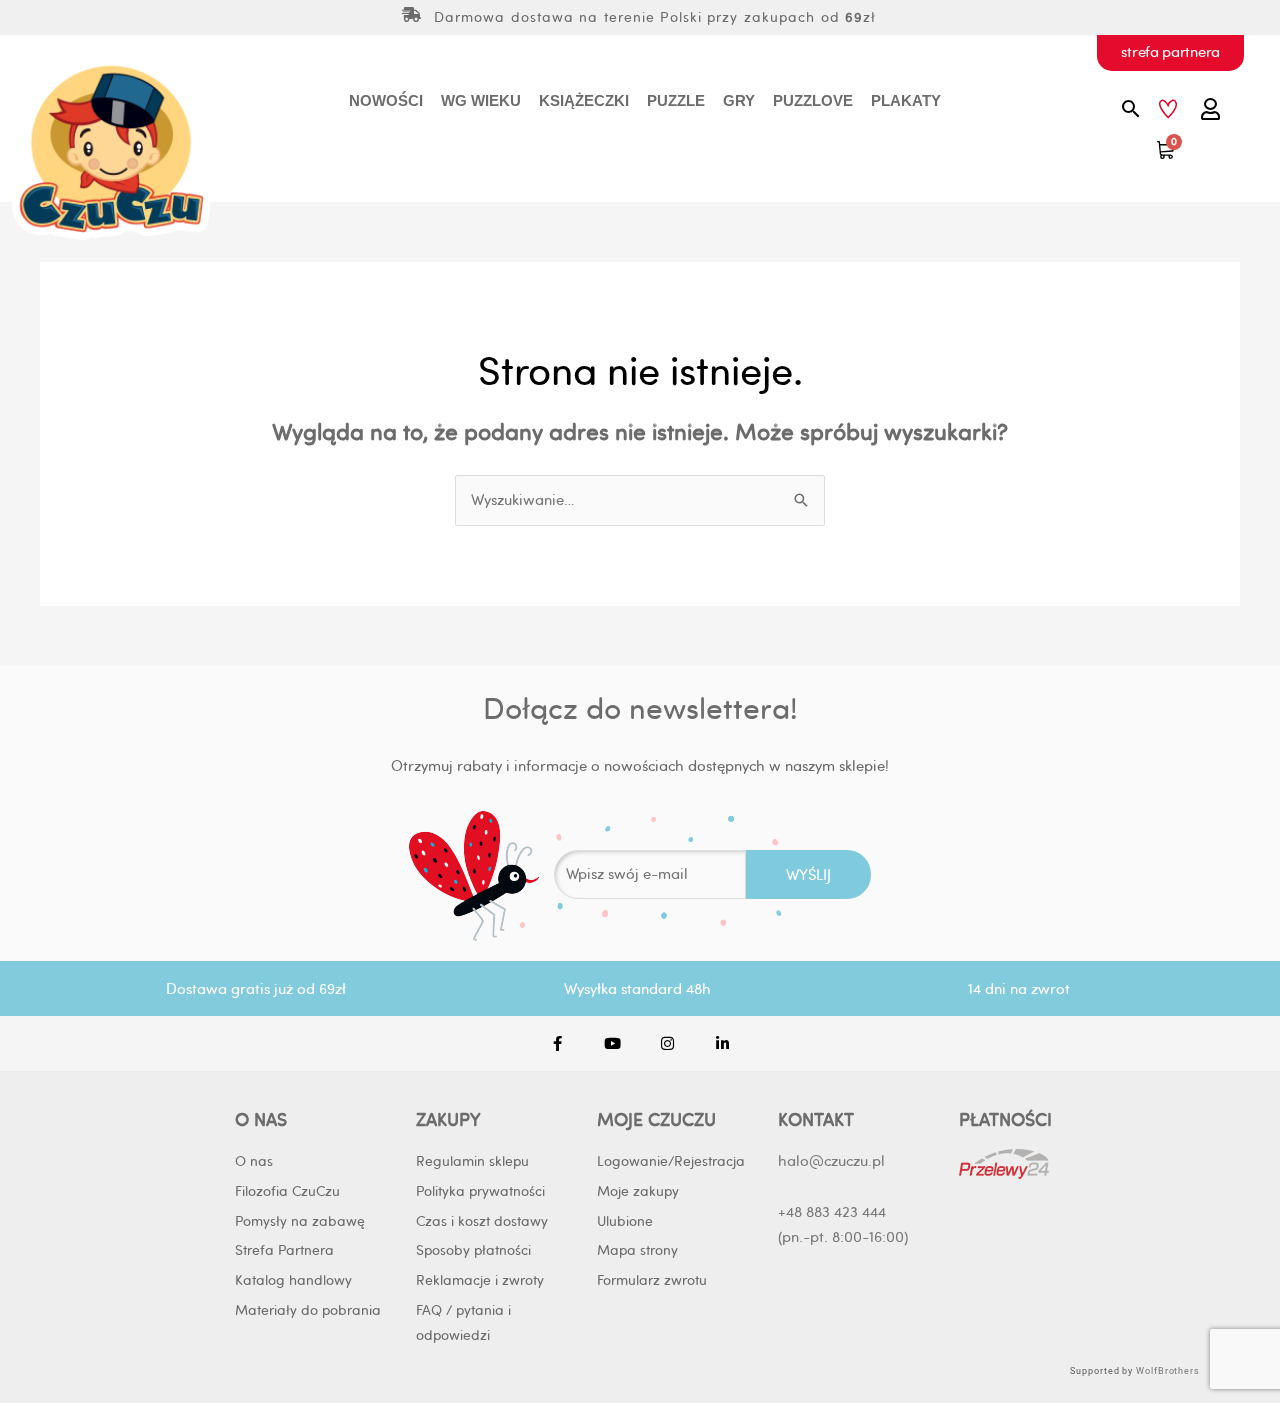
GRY (739, 100)
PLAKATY (906, 100)
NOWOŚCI (386, 100)
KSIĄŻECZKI (584, 100)
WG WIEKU (481, 100)
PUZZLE (676, 100)
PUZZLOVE (813, 100)
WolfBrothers (1168, 1371)
